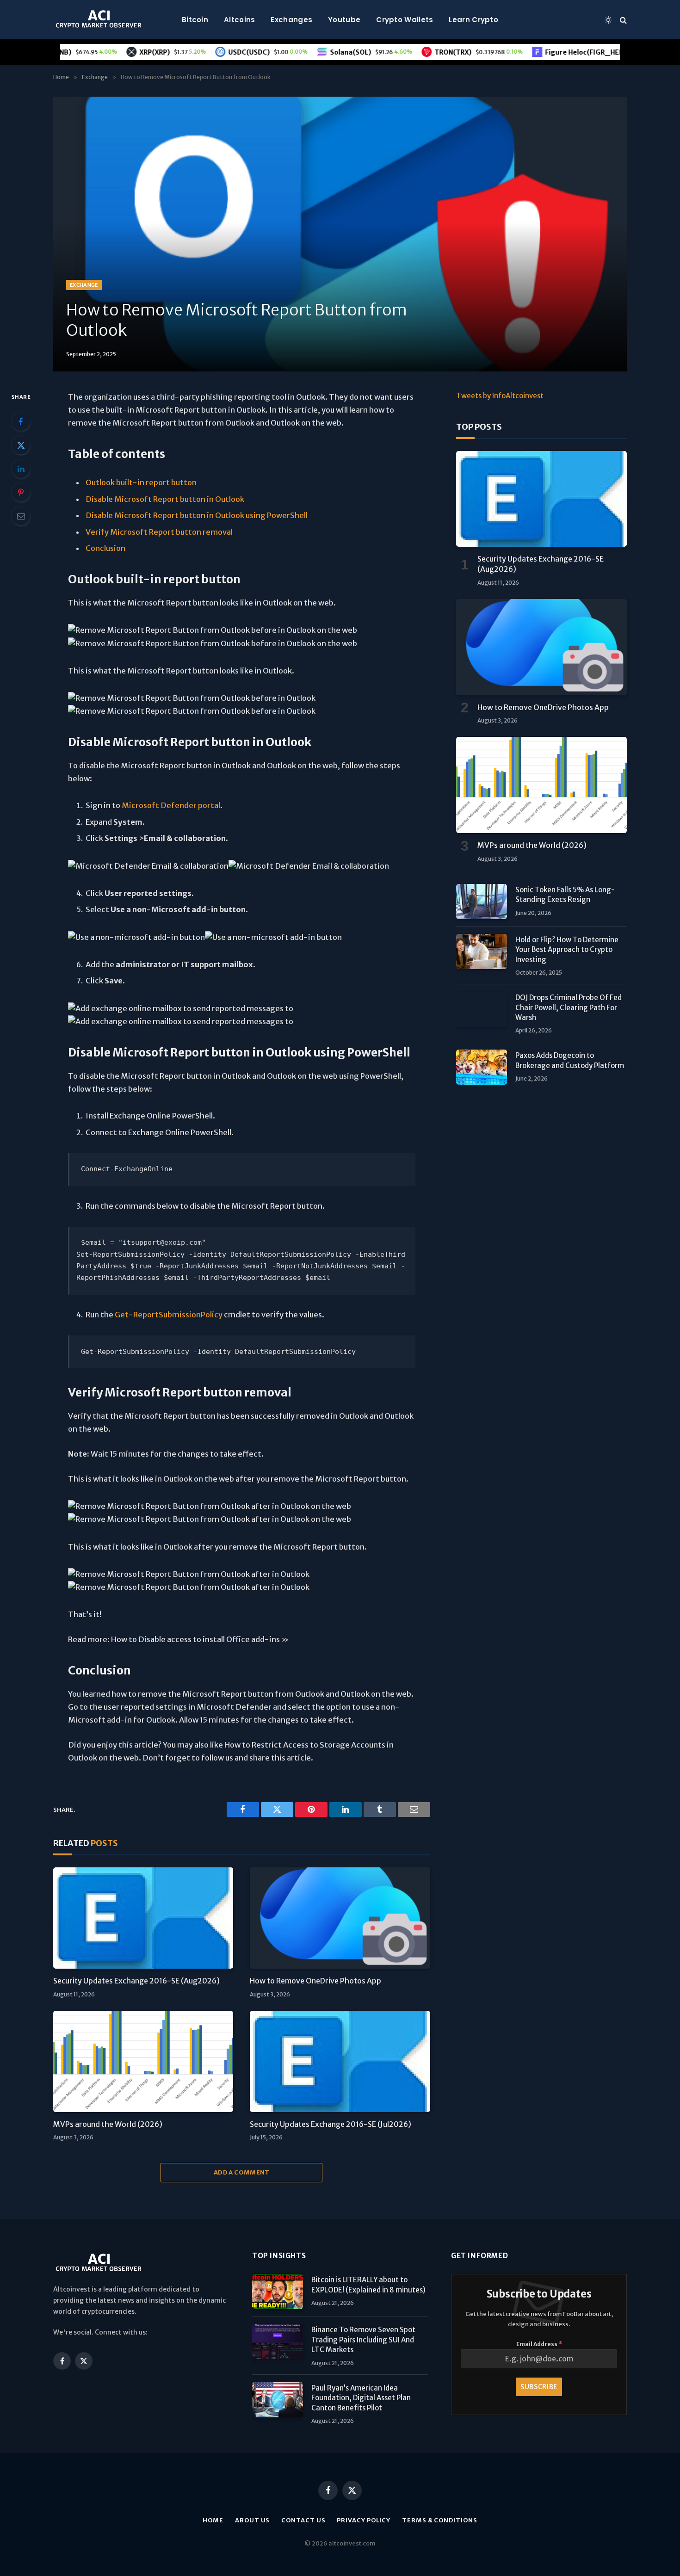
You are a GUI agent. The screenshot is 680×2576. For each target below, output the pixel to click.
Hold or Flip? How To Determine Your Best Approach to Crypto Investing (567, 950)
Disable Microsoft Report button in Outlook (165, 499)
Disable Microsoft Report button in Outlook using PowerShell (197, 516)
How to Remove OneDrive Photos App (315, 1981)
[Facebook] (21, 421)
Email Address (539, 2344)
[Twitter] (21, 445)
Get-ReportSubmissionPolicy (169, 1315)
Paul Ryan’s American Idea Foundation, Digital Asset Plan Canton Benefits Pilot (361, 2398)
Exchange (84, 285)
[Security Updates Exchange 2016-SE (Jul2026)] (340, 2061)
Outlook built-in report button (141, 483)
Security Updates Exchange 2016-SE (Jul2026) (331, 2124)
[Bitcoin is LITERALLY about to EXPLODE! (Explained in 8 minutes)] (278, 2292)
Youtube (344, 20)
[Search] (622, 20)
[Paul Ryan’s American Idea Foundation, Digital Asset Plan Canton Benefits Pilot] (278, 2400)
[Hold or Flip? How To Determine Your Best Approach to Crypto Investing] (482, 951)
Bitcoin (195, 20)
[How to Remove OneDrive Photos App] (340, 1918)
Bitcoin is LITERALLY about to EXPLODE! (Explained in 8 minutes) (368, 2285)
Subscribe (539, 2387)
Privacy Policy (364, 2520)
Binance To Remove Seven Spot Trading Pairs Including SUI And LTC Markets (363, 2340)
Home (213, 2520)
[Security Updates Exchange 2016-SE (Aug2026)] (143, 1918)
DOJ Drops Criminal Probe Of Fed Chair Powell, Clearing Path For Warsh (569, 1007)
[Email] (21, 516)
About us (252, 2520)
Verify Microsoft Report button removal (159, 532)
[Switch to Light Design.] (608, 20)
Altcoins (239, 20)
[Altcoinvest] (99, 20)
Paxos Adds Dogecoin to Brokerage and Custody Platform (570, 1060)
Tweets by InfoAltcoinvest (500, 396)
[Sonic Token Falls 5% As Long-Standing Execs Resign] (482, 902)
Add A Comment (242, 2172)
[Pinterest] (21, 492)
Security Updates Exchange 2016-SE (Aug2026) (136, 1981)
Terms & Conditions (439, 2520)
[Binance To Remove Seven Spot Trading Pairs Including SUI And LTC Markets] (278, 2341)
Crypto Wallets (405, 20)
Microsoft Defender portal (171, 806)
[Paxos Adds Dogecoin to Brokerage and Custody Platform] (482, 1067)
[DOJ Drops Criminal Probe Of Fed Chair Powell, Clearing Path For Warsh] (482, 1009)
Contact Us (303, 2520)
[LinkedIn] (21, 469)
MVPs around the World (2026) (108, 2124)
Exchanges (291, 20)
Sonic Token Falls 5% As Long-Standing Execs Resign (565, 895)
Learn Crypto (473, 20)
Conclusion (105, 548)
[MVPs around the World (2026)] (143, 2061)
